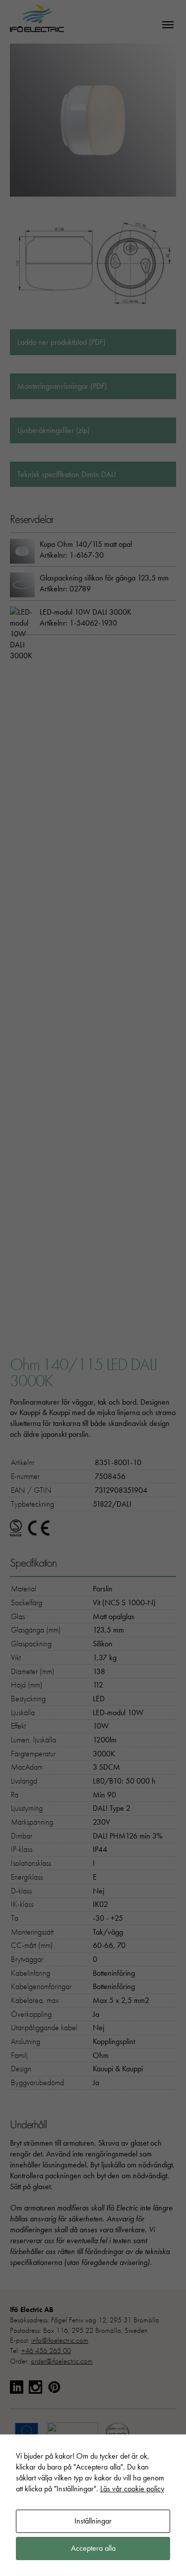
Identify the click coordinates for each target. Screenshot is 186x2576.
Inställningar (93, 2521)
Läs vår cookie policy (132, 2489)
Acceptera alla (93, 2548)
